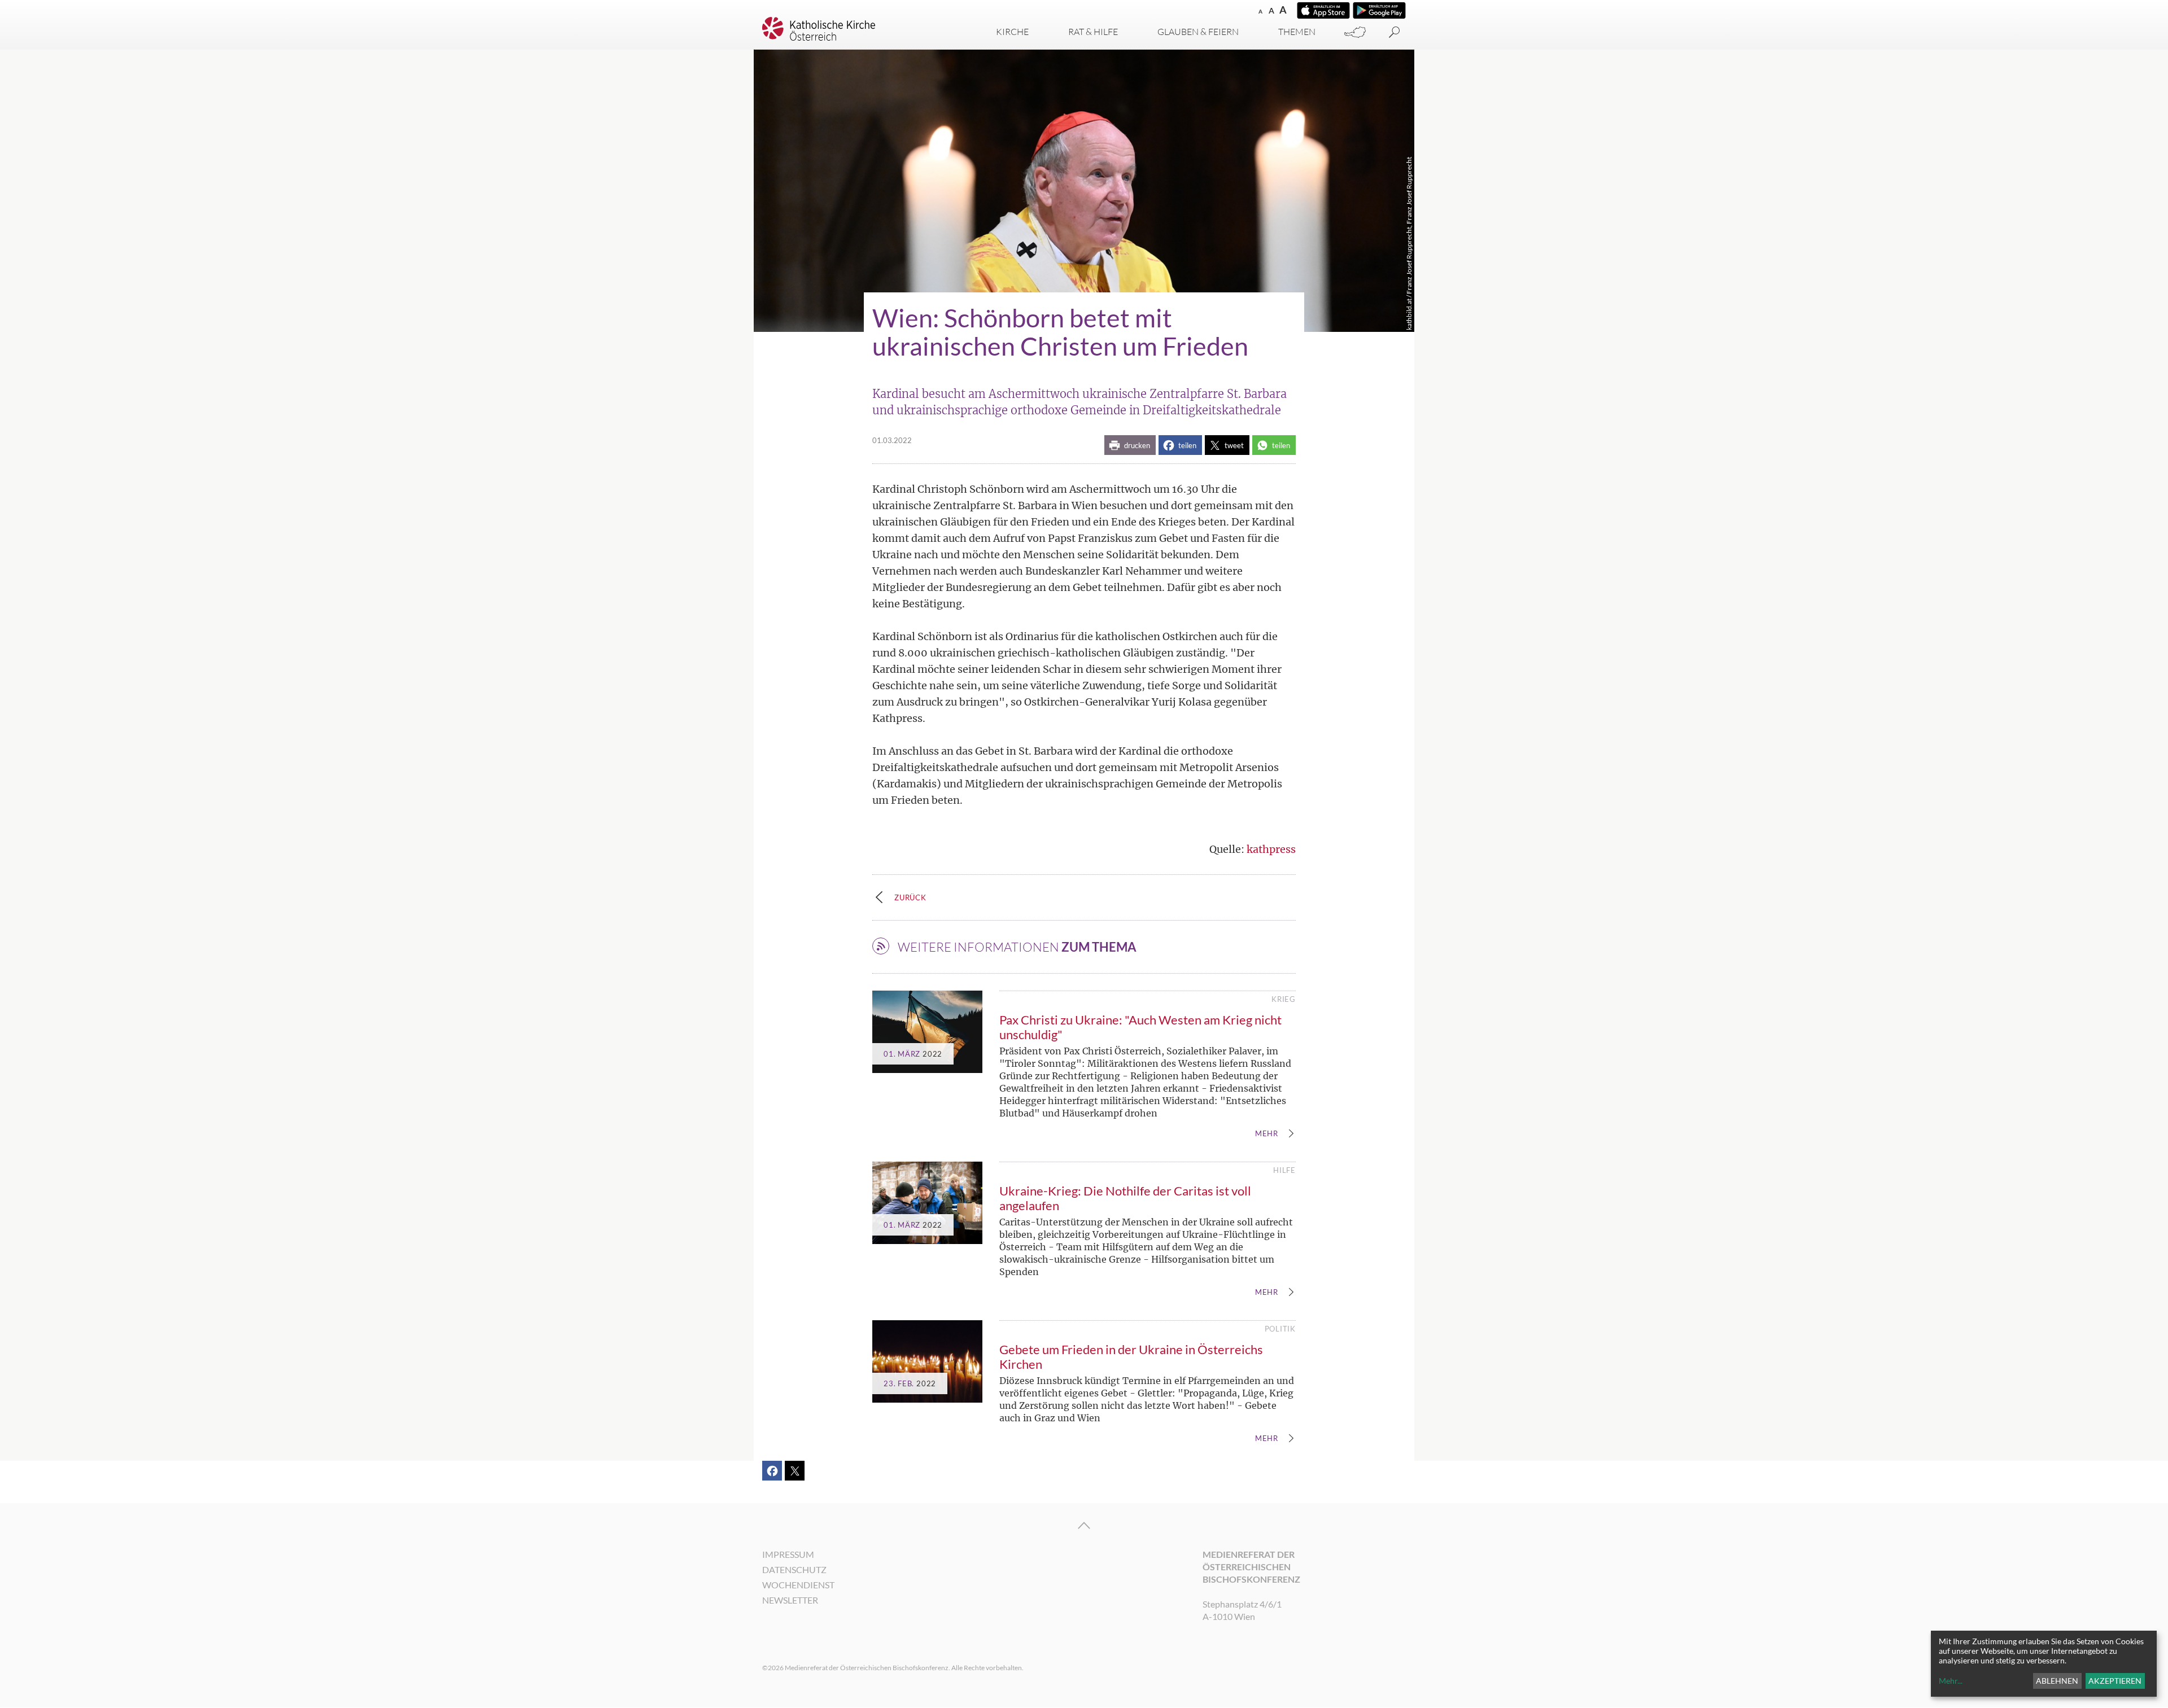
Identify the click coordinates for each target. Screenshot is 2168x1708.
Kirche (1012, 32)
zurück (910, 897)
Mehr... (1951, 1681)
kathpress (1271, 849)
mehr (1267, 1134)
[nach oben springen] (1084, 1526)
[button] (1130, 445)
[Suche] (1395, 32)
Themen (1297, 32)
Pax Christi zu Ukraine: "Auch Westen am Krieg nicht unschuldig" (1140, 1027)
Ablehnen (2057, 1681)
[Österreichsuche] (1355, 32)
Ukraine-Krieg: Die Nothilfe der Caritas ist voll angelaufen (1125, 1198)
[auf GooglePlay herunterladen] (1379, 10)
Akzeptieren (2115, 1681)
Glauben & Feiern (1198, 32)
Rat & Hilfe (1093, 32)
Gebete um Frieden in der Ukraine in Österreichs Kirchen (1131, 1357)
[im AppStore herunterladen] (1323, 10)
